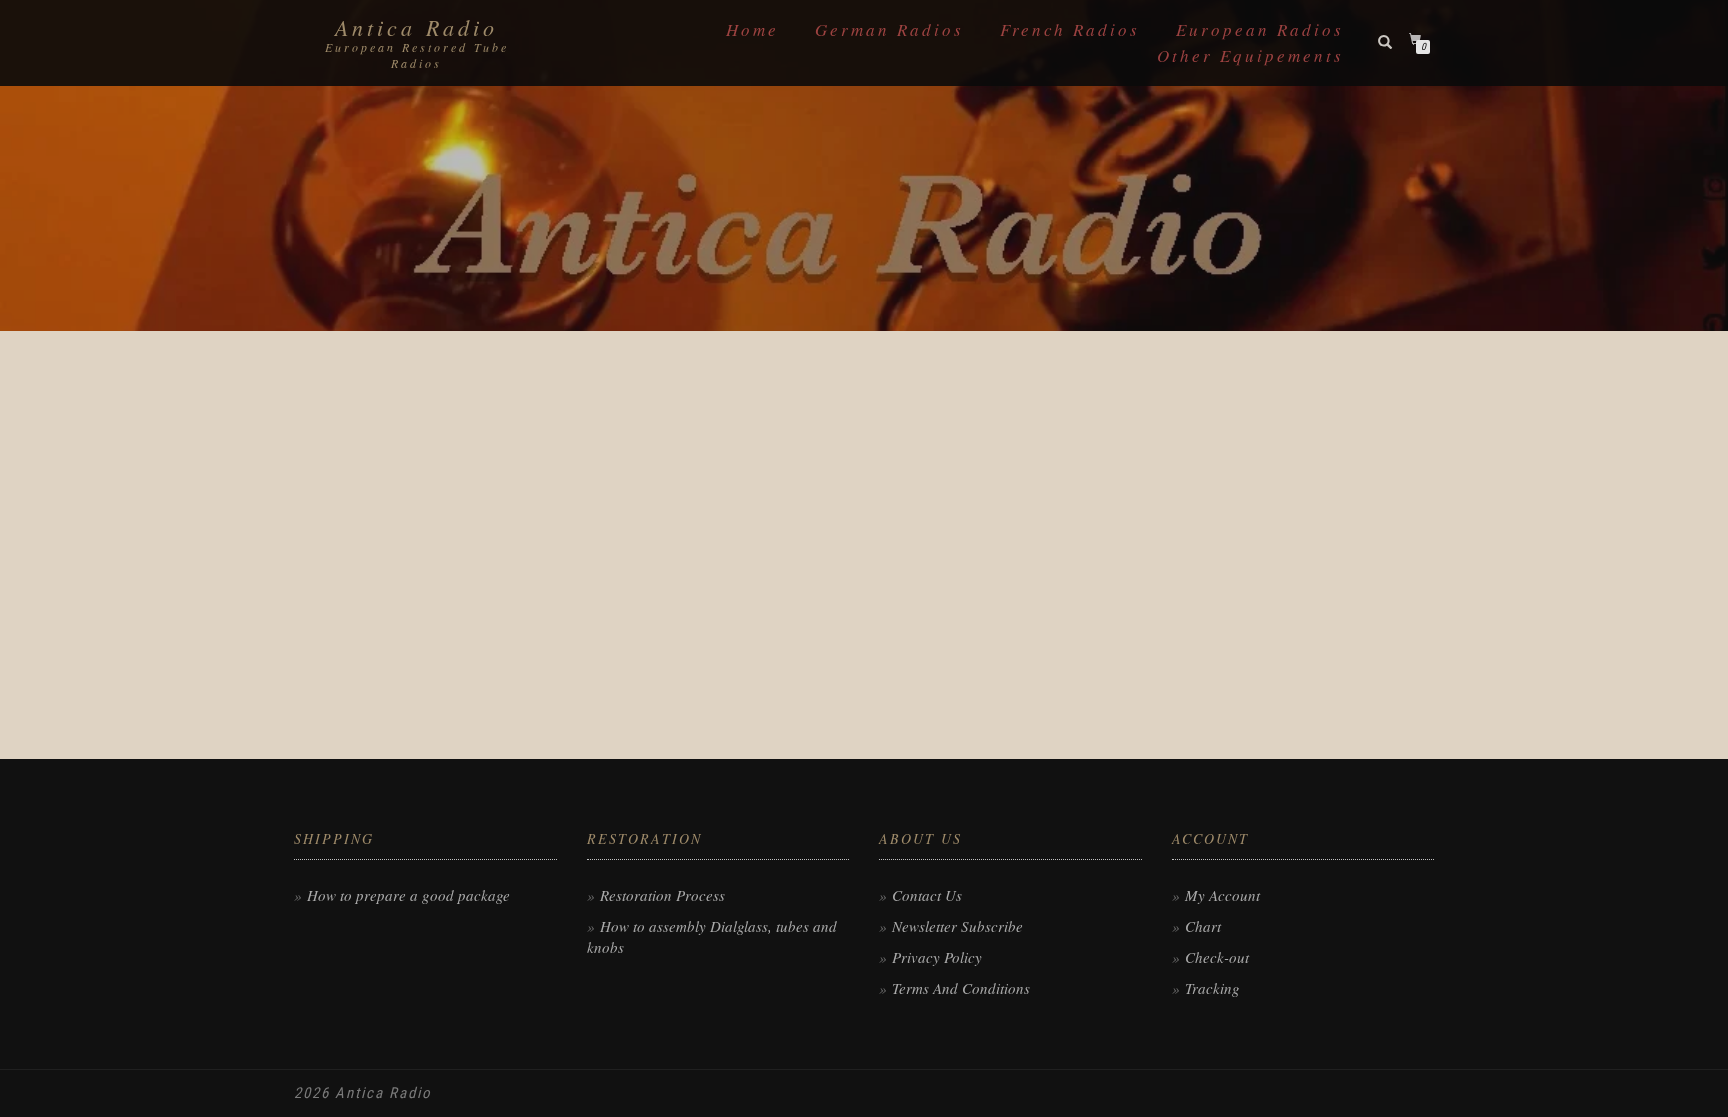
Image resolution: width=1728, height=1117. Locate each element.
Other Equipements (1250, 55)
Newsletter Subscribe (957, 926)
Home (752, 29)
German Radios (889, 29)
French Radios (1070, 29)
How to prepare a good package (408, 895)
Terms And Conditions (961, 988)
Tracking (1212, 988)
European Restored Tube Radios (417, 55)
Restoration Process (662, 895)
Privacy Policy (937, 957)
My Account (1222, 895)
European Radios (1260, 29)
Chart (1203, 926)
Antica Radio (416, 27)
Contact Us (927, 895)
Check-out (1217, 957)
